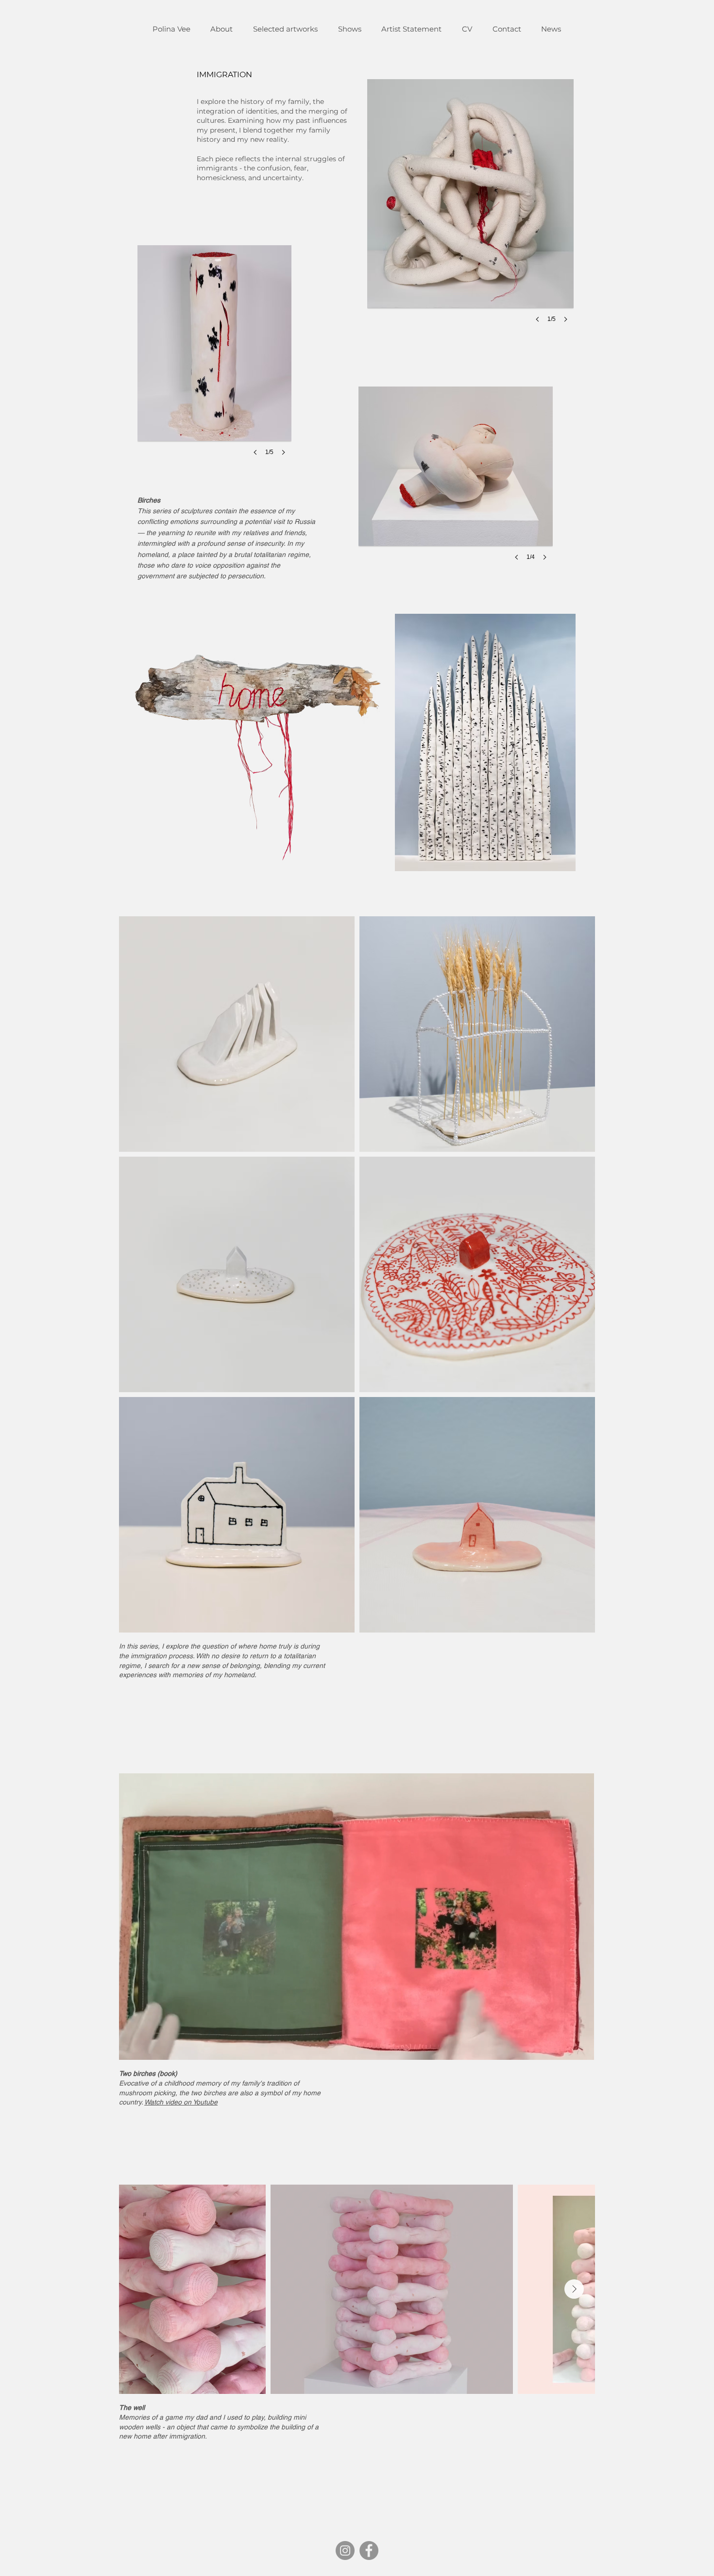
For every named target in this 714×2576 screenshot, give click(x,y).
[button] (214, 360)
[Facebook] (369, 2551)
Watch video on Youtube (181, 2102)
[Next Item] (574, 2289)
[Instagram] (345, 2551)
